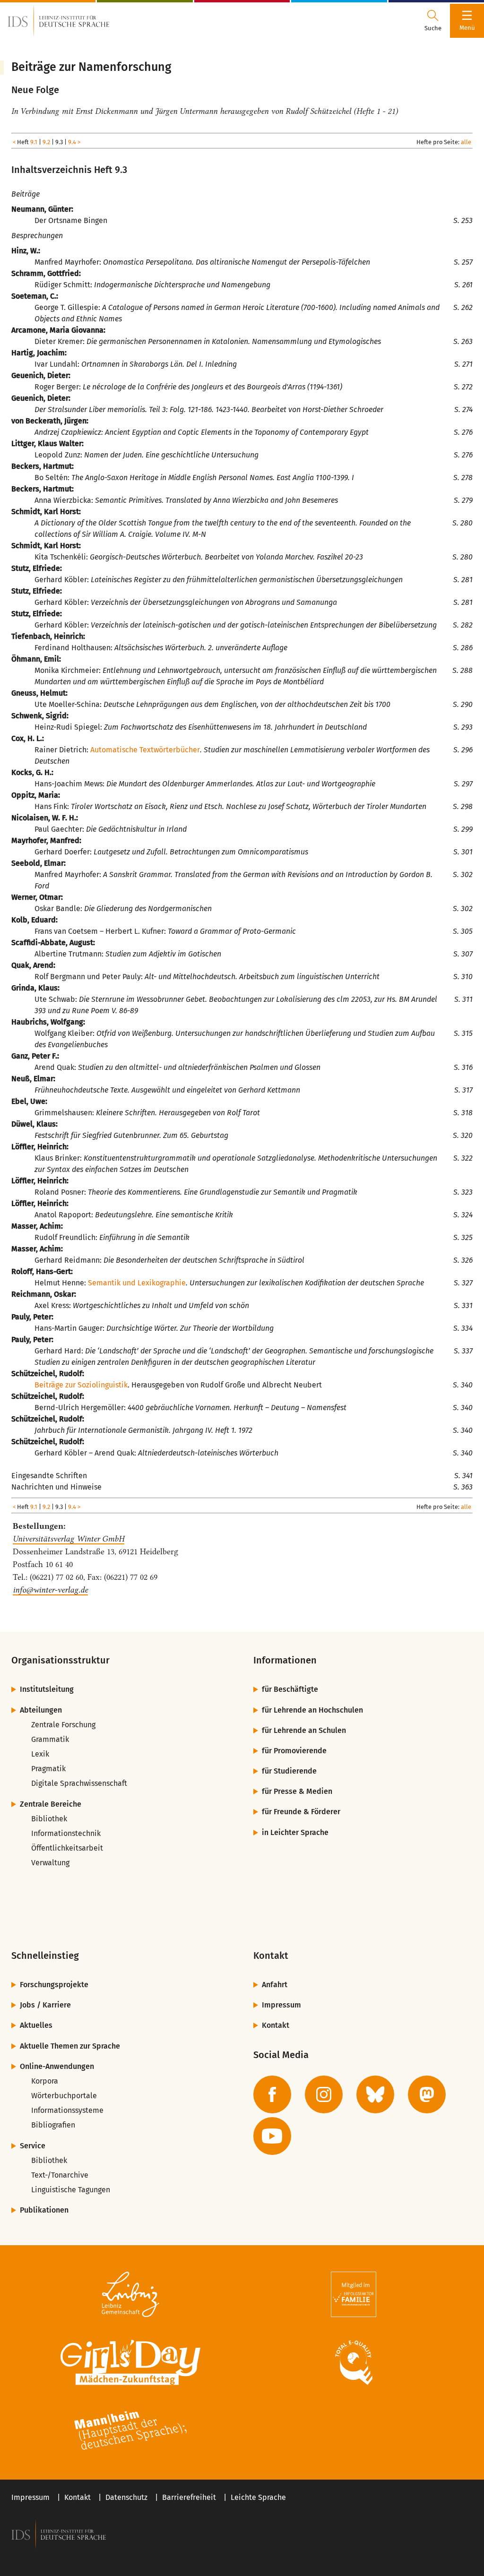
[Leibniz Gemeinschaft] (130, 2294)
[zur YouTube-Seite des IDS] (272, 2136)
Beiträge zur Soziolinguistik (81, 1385)
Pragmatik (48, 1769)
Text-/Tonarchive (60, 2175)
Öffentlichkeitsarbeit (67, 1848)
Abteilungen (41, 1710)
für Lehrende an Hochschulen (312, 1710)
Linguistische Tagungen (71, 2190)
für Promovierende (294, 1751)
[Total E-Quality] (354, 2362)
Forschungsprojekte (54, 1985)
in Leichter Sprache (295, 1832)
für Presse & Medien (297, 1791)
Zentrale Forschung (63, 1725)
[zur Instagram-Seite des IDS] (324, 2094)
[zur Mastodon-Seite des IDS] (427, 2094)
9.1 (34, 142)
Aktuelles (36, 2025)
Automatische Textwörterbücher (145, 750)
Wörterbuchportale (64, 2096)
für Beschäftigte (290, 1689)
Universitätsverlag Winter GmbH (69, 1539)
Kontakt (276, 2025)
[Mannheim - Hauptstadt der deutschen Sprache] (130, 2430)
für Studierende (289, 1771)
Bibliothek (49, 1819)
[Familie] (354, 2294)
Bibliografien (53, 2125)
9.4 (72, 142)
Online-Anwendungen (57, 2066)
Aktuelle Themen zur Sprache (70, 2046)
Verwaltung (50, 1863)
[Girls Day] (130, 2362)
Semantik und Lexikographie (137, 1283)
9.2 (46, 142)
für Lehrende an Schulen (304, 1730)
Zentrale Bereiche (51, 1804)
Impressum (281, 2005)
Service (33, 2146)
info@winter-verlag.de (50, 1590)
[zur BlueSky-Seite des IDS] (375, 2094)
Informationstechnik (66, 1833)
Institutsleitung (47, 1689)
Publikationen (44, 2210)
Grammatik (50, 1739)
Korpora (45, 2081)
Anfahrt (275, 1985)
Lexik (40, 1754)
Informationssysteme (67, 2110)
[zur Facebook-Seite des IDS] (272, 2094)
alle (466, 142)
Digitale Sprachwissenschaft (79, 1783)
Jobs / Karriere (45, 2005)
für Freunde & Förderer (301, 1812)
